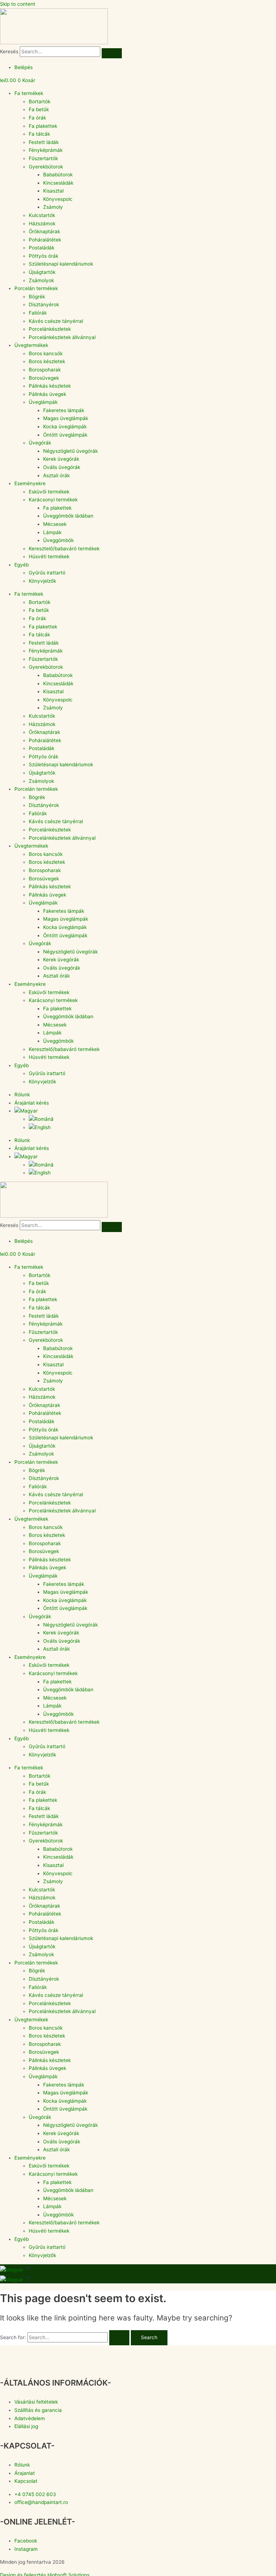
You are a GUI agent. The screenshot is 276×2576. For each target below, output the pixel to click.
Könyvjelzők (42, 581)
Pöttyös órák (43, 256)
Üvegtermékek (31, 345)
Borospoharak (45, 370)
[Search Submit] (119, 2338)
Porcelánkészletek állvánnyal (62, 337)
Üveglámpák (43, 402)
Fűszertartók (43, 158)
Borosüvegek (44, 378)
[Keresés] (112, 53)
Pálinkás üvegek (47, 394)
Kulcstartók (42, 215)
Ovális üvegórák (62, 467)
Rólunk (22, 1095)
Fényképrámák (46, 150)
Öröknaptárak (44, 231)
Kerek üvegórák (61, 459)
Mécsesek (55, 524)
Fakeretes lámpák (64, 410)
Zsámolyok (41, 280)
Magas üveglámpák (66, 418)
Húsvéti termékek (49, 556)
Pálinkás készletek (50, 386)
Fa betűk (39, 109)
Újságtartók (42, 272)
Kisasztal (53, 191)
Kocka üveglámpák (65, 427)
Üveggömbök (58, 540)
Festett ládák (44, 142)
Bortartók (40, 101)
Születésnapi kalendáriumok (61, 264)
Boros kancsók (46, 353)
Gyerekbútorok (46, 167)
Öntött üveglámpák (65, 435)
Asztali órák (56, 475)
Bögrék (37, 297)
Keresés (9, 51)
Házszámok (42, 224)
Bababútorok (58, 175)
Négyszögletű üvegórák (70, 451)
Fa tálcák (39, 134)
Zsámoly (53, 207)
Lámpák (52, 532)
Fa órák (37, 118)
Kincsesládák (58, 183)
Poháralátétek (45, 240)
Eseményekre (30, 483)
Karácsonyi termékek (53, 500)
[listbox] (138, 2279)
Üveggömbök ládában (68, 516)
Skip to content (18, 4)
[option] (12, 2279)
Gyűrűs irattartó (47, 573)
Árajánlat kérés (32, 1103)
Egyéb (22, 565)
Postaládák (42, 248)
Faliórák (38, 313)
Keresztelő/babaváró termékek (64, 549)
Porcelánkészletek (50, 329)
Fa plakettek (43, 126)
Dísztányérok (44, 304)
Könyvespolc (58, 199)
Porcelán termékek (36, 288)
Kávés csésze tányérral (56, 321)
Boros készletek (47, 361)
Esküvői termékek (49, 492)
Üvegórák (40, 443)
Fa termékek (29, 93)
